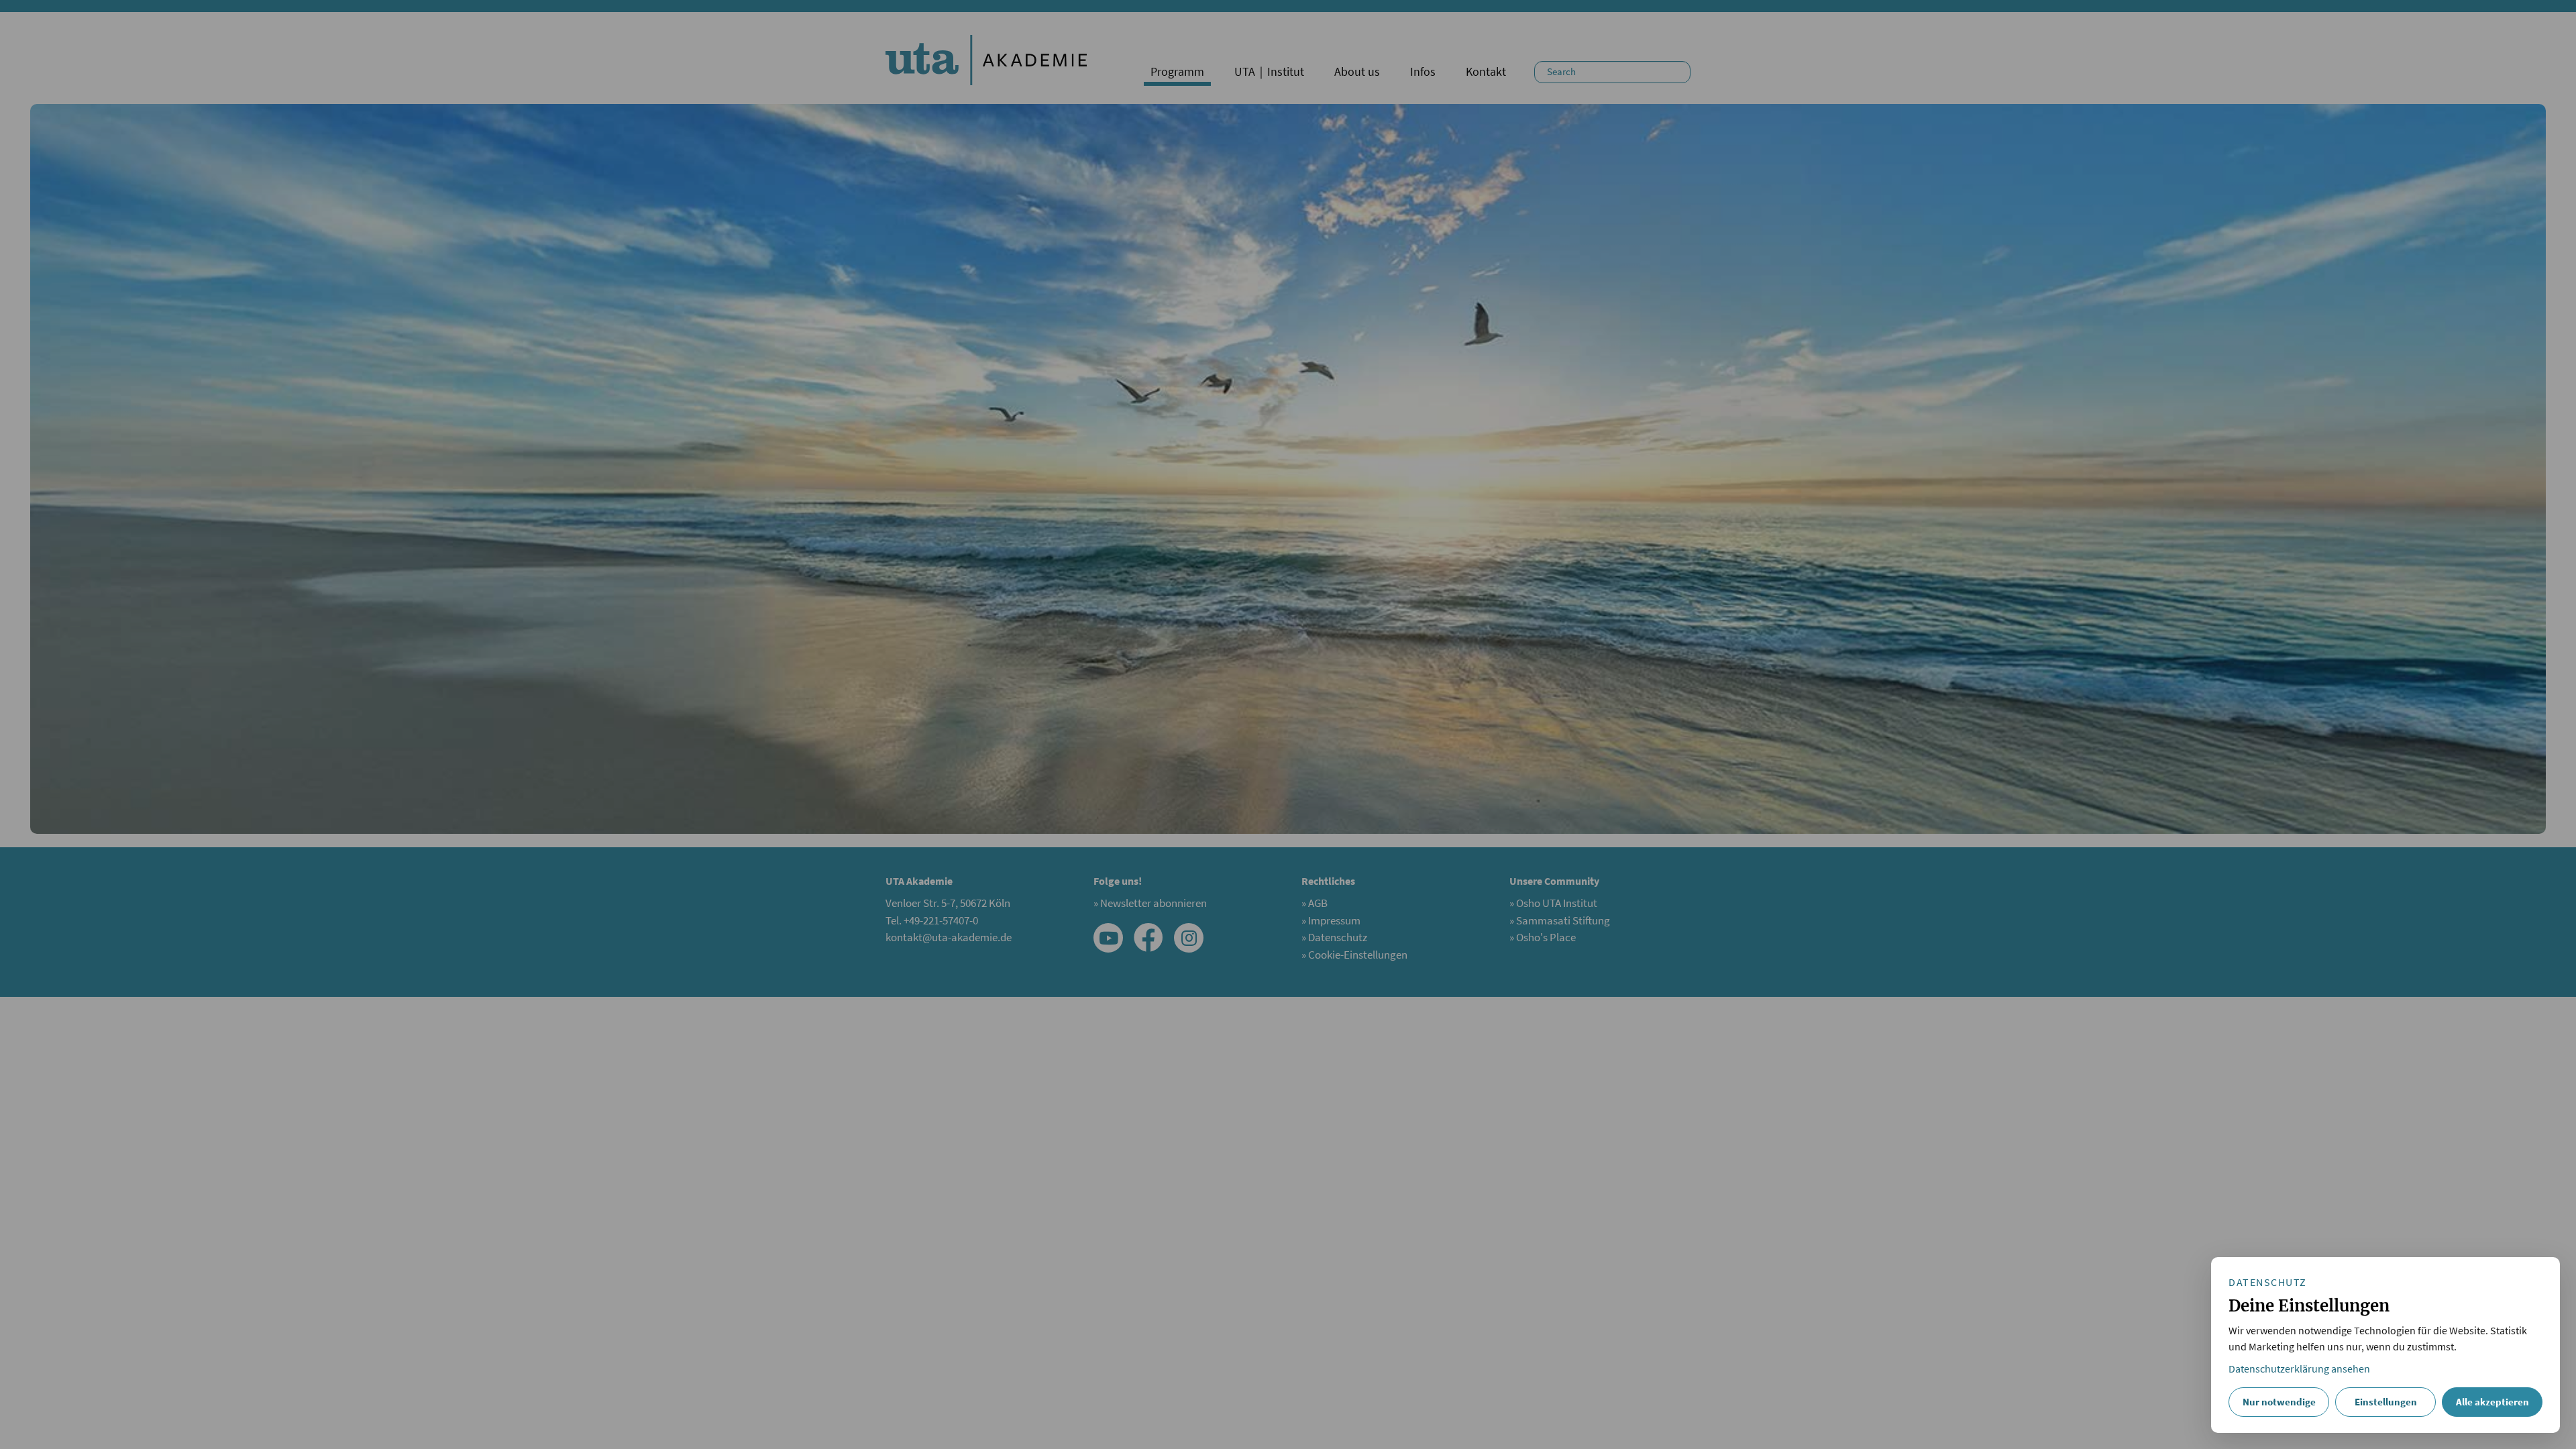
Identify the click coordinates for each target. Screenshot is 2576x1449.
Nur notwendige (2279, 1402)
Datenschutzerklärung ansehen (2299, 1369)
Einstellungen (2386, 1402)
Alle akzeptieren (2492, 1402)
